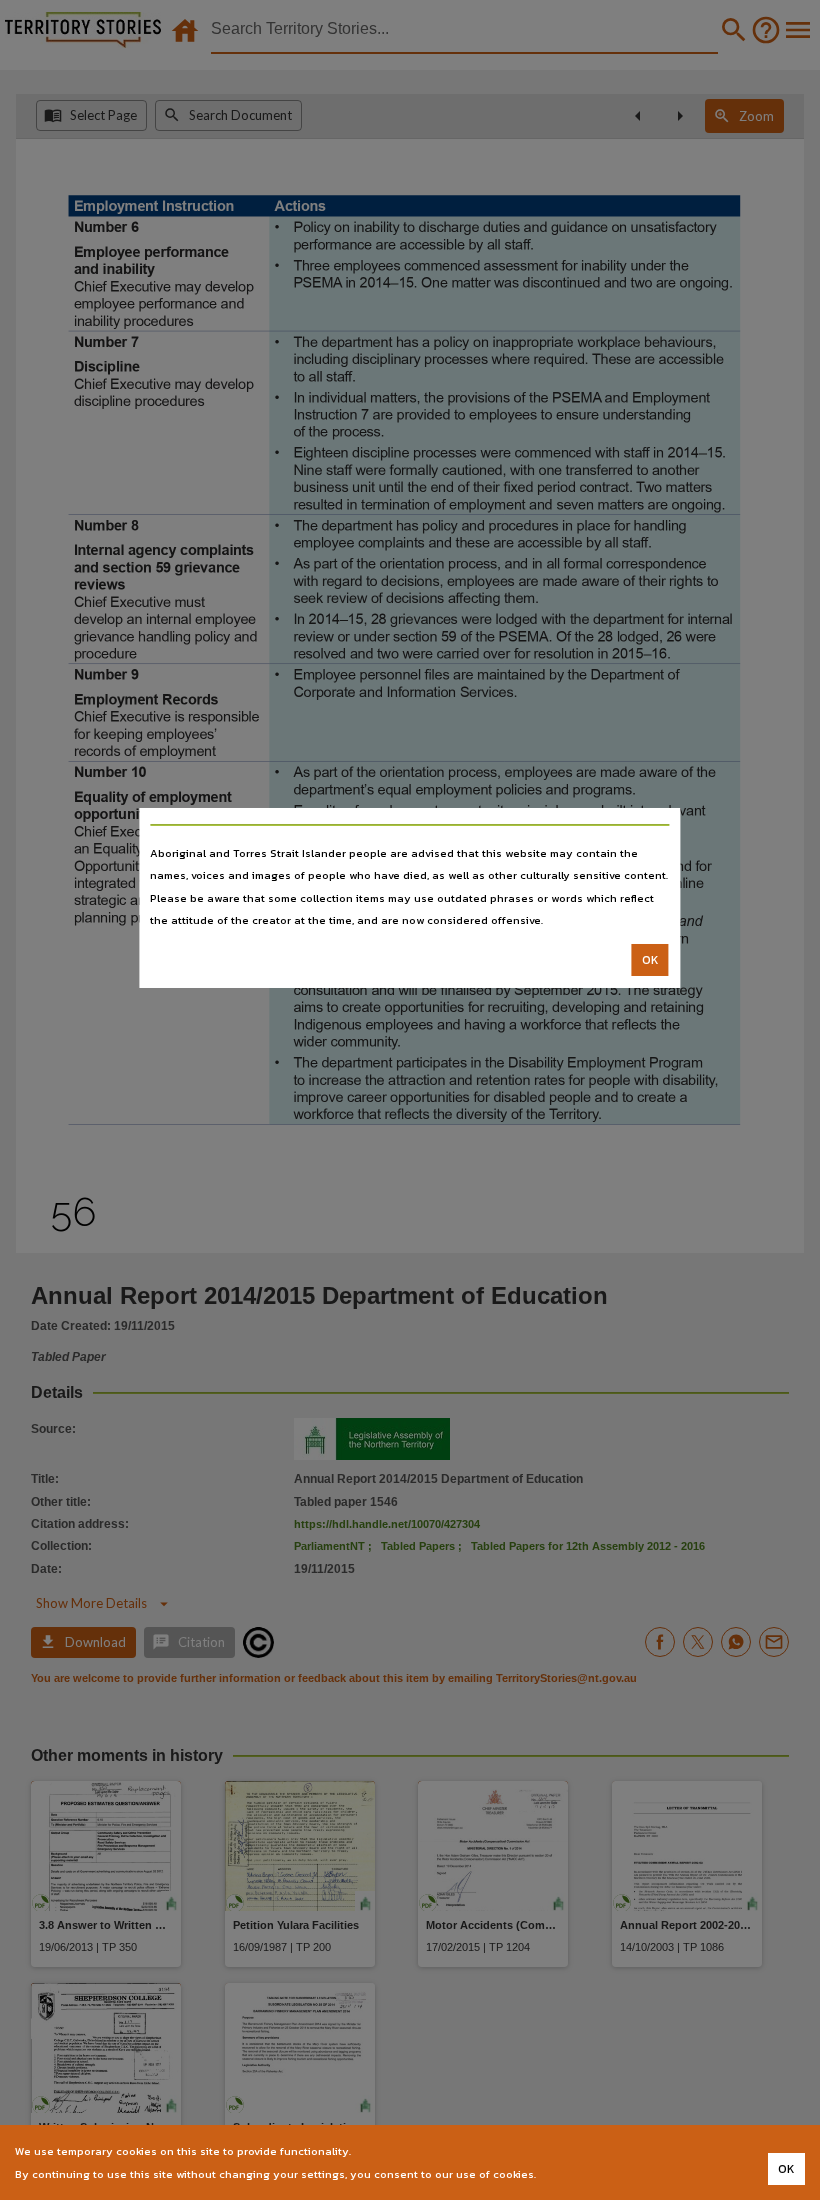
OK (650, 960)
